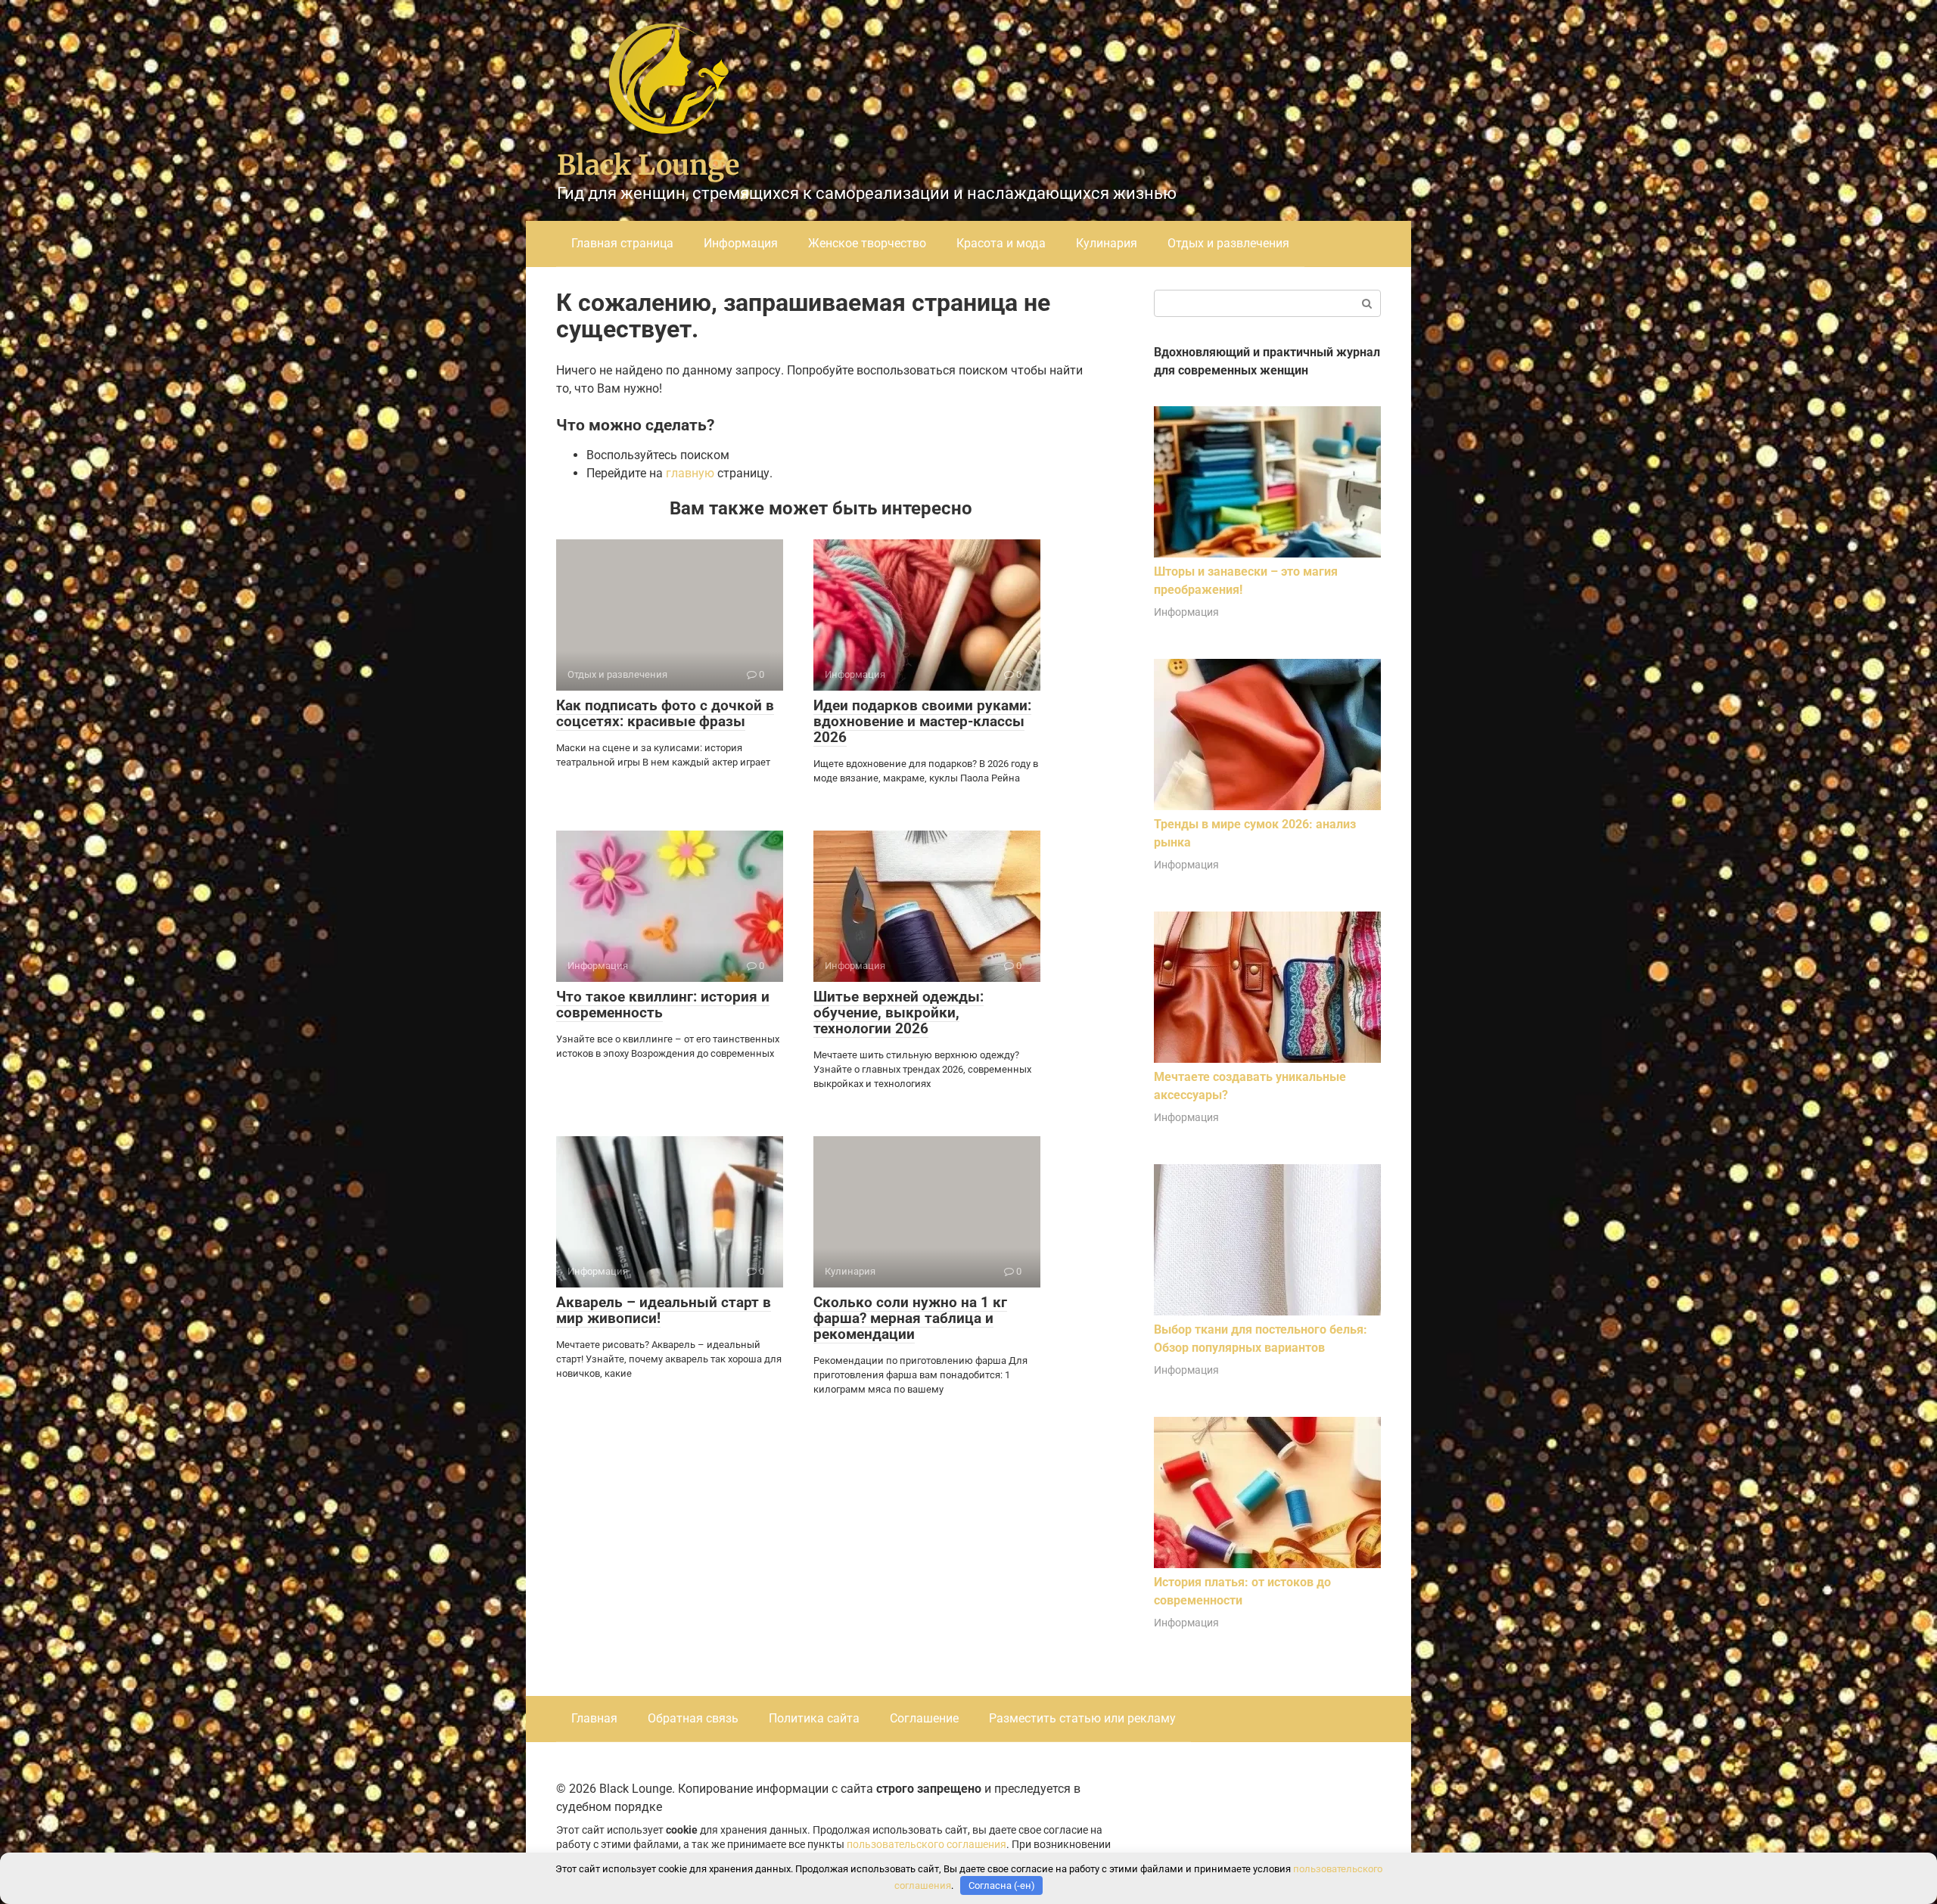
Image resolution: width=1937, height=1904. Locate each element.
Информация (741, 243)
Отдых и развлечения (1228, 243)
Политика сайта (814, 1718)
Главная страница (622, 243)
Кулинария (1107, 243)
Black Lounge (648, 165)
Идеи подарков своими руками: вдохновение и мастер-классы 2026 (922, 721)
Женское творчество (867, 243)
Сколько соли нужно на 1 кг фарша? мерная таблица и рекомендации (910, 1318)
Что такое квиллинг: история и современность (663, 1005)
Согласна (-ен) (1002, 1885)
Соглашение (924, 1718)
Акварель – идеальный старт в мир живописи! (664, 1310)
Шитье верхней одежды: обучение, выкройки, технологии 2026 (899, 1013)
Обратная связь (693, 1718)
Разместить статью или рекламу (1082, 1718)
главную (690, 473)
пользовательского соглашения (927, 1845)
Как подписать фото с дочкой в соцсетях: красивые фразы (665, 713)
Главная (594, 1718)
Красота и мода (1001, 243)
